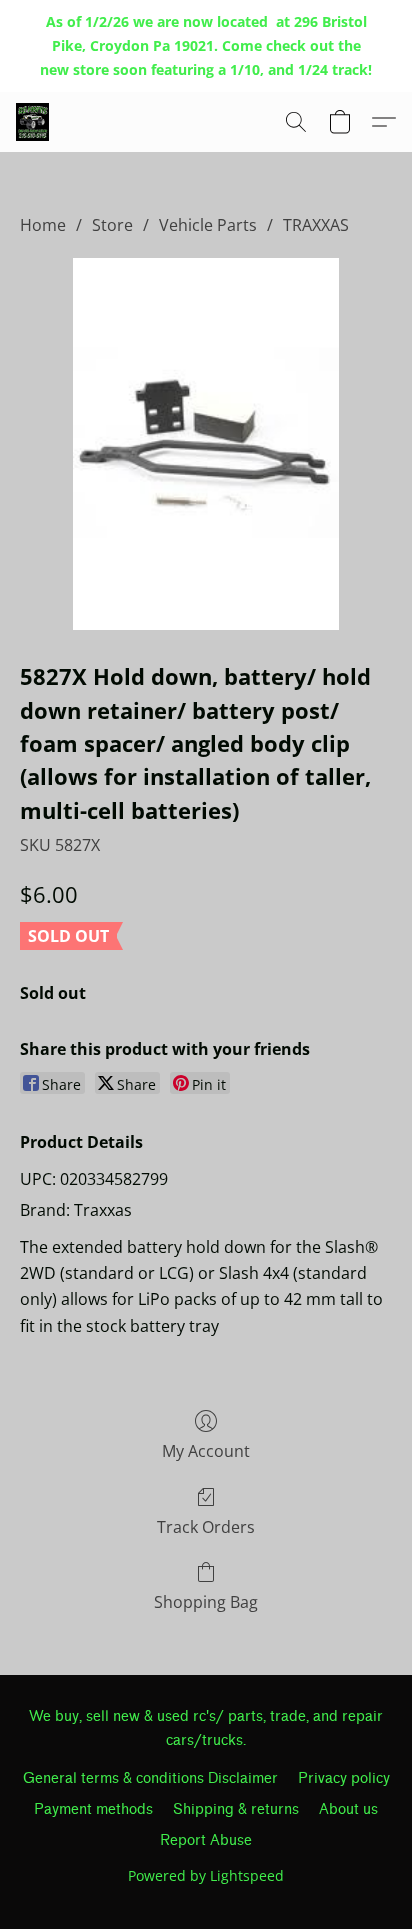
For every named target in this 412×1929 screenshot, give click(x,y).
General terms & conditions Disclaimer (150, 1778)
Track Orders (206, 1527)
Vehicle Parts (208, 225)
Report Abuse (206, 1840)
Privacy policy (344, 1778)
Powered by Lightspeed (206, 1875)
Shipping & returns (236, 1809)
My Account (206, 1451)
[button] (33, 122)
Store (112, 225)
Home (43, 225)
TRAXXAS (316, 225)
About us (348, 1809)
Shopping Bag (206, 1602)
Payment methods (93, 1809)
